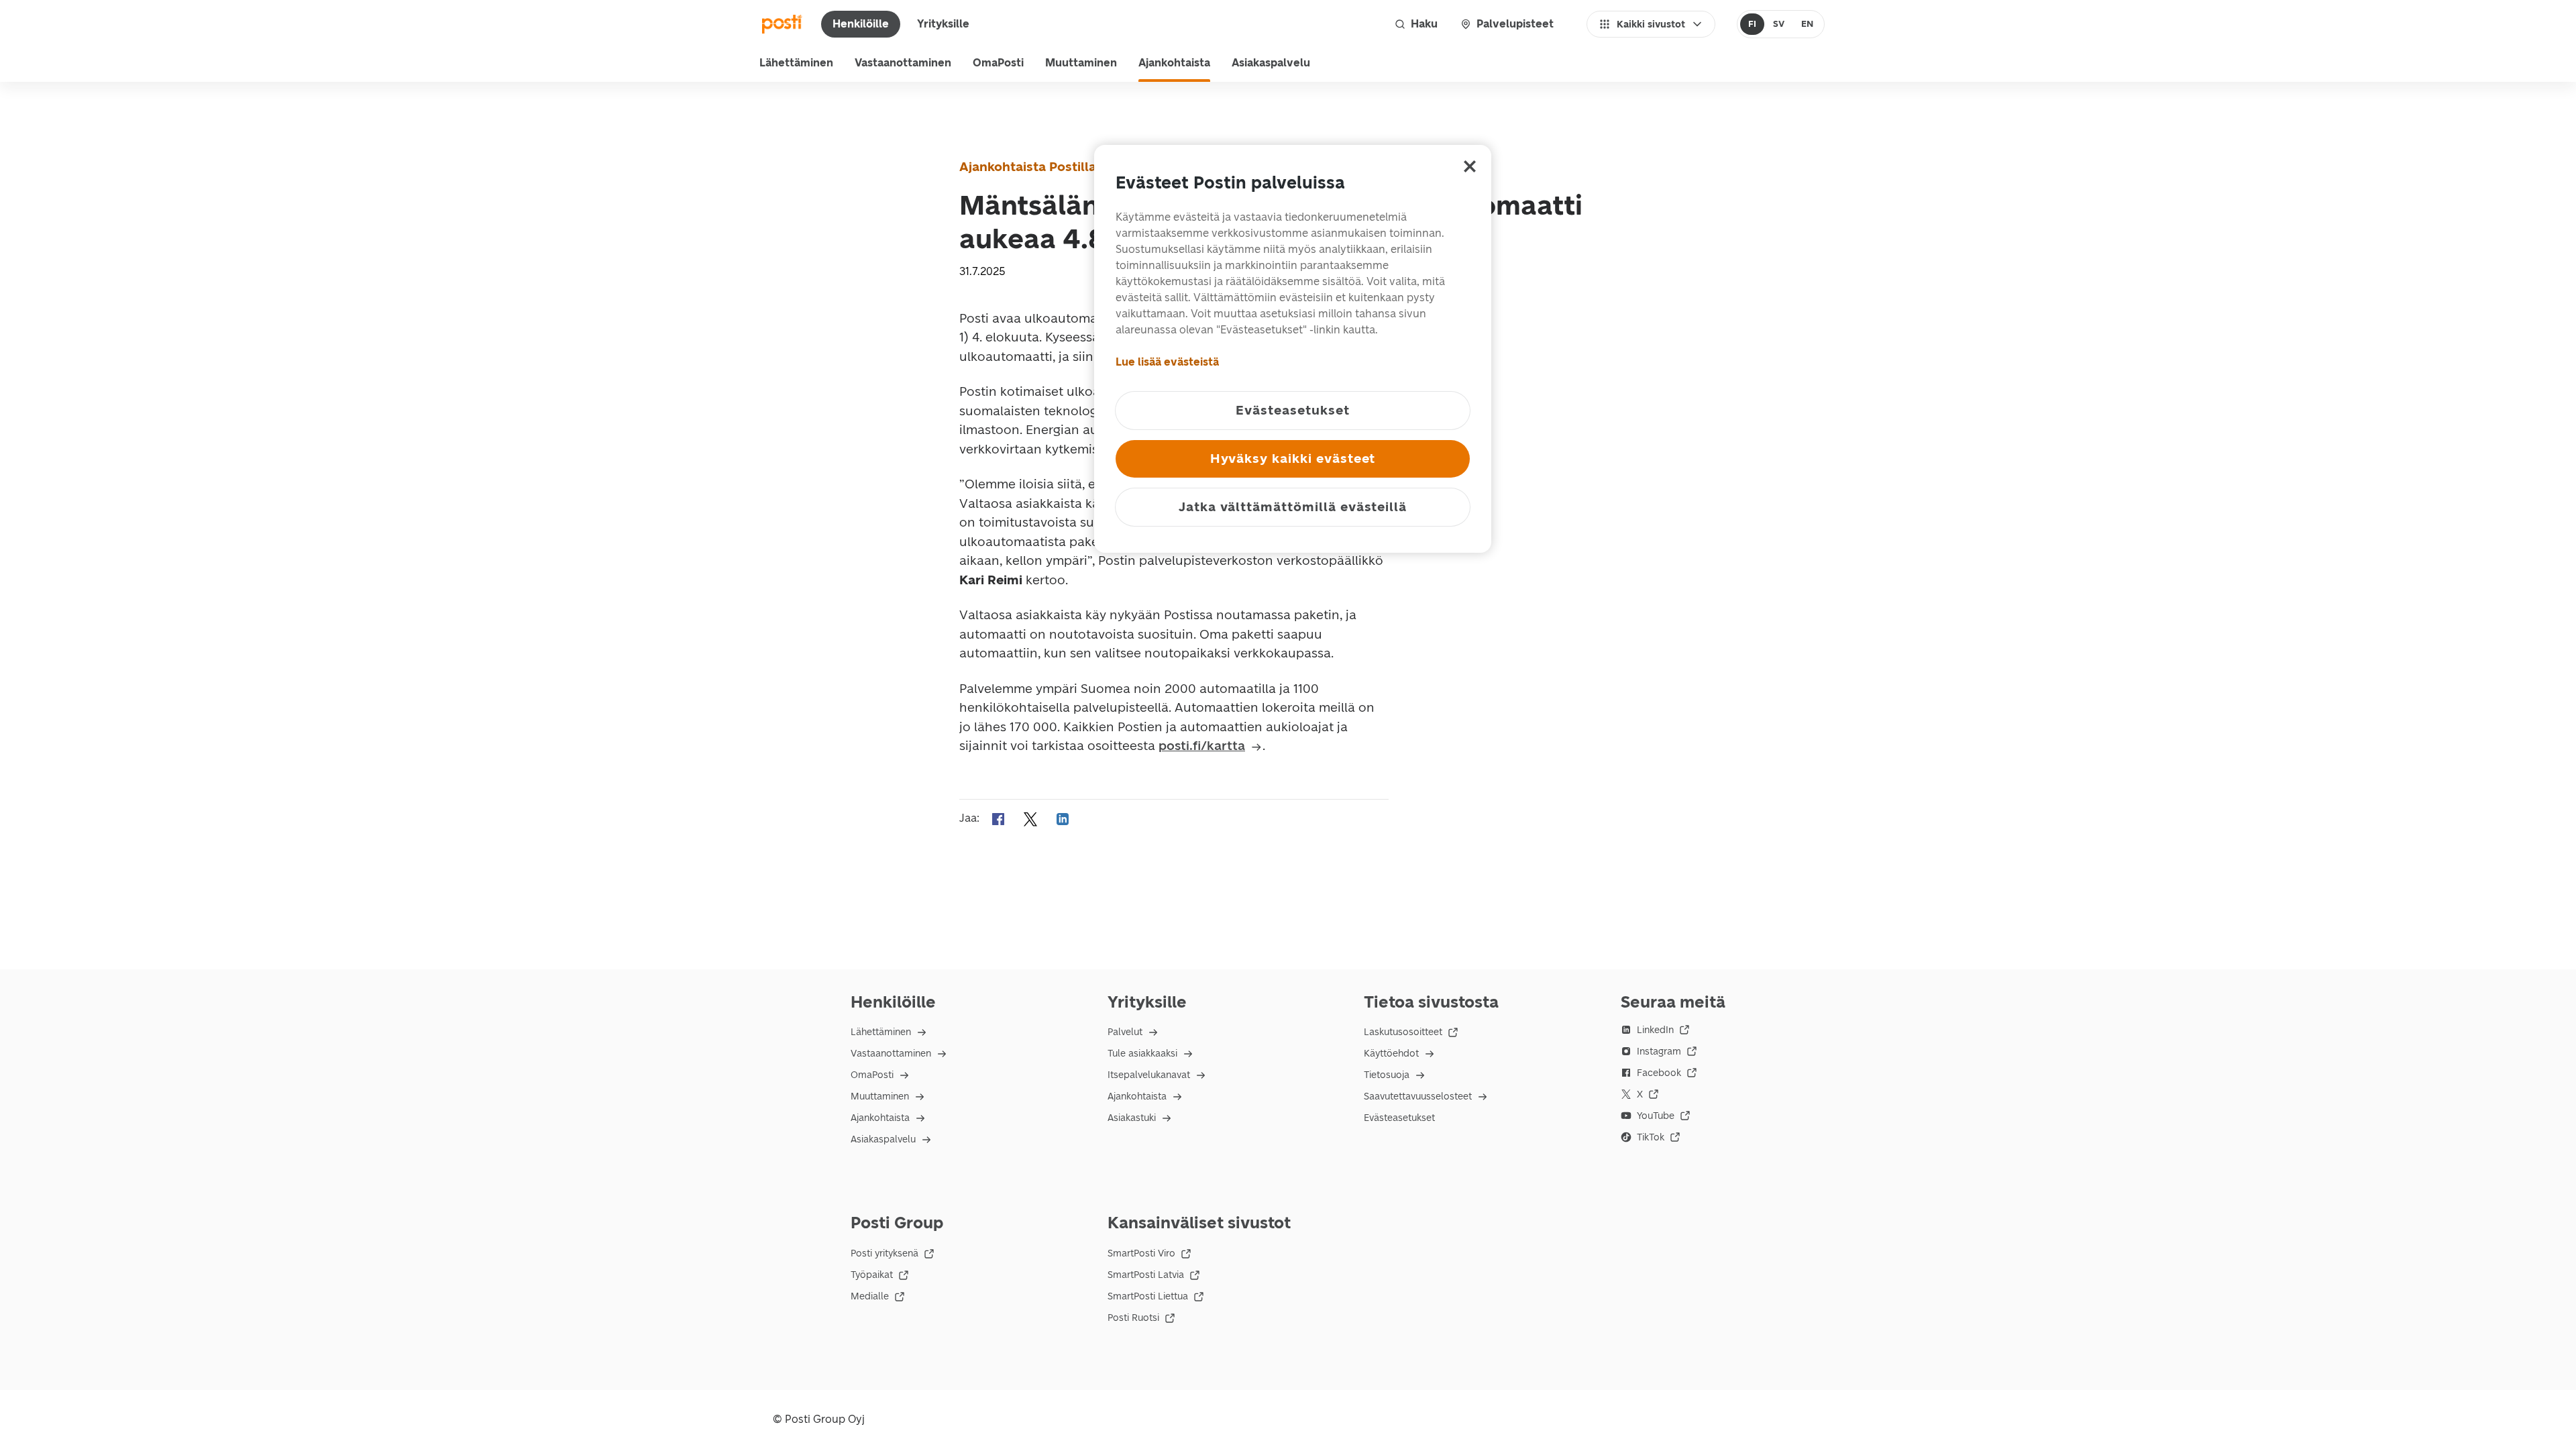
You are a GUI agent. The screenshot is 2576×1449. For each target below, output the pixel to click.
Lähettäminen (796, 63)
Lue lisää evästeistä (1167, 362)
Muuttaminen (1081, 63)
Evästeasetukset (1399, 1118)
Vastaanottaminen (903, 63)
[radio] (1753, 24)
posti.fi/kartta (1202, 746)
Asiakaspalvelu (1271, 63)
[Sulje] (1470, 166)
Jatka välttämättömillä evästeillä (1293, 507)
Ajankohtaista (1174, 63)
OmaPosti (998, 63)
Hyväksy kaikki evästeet (1293, 459)
